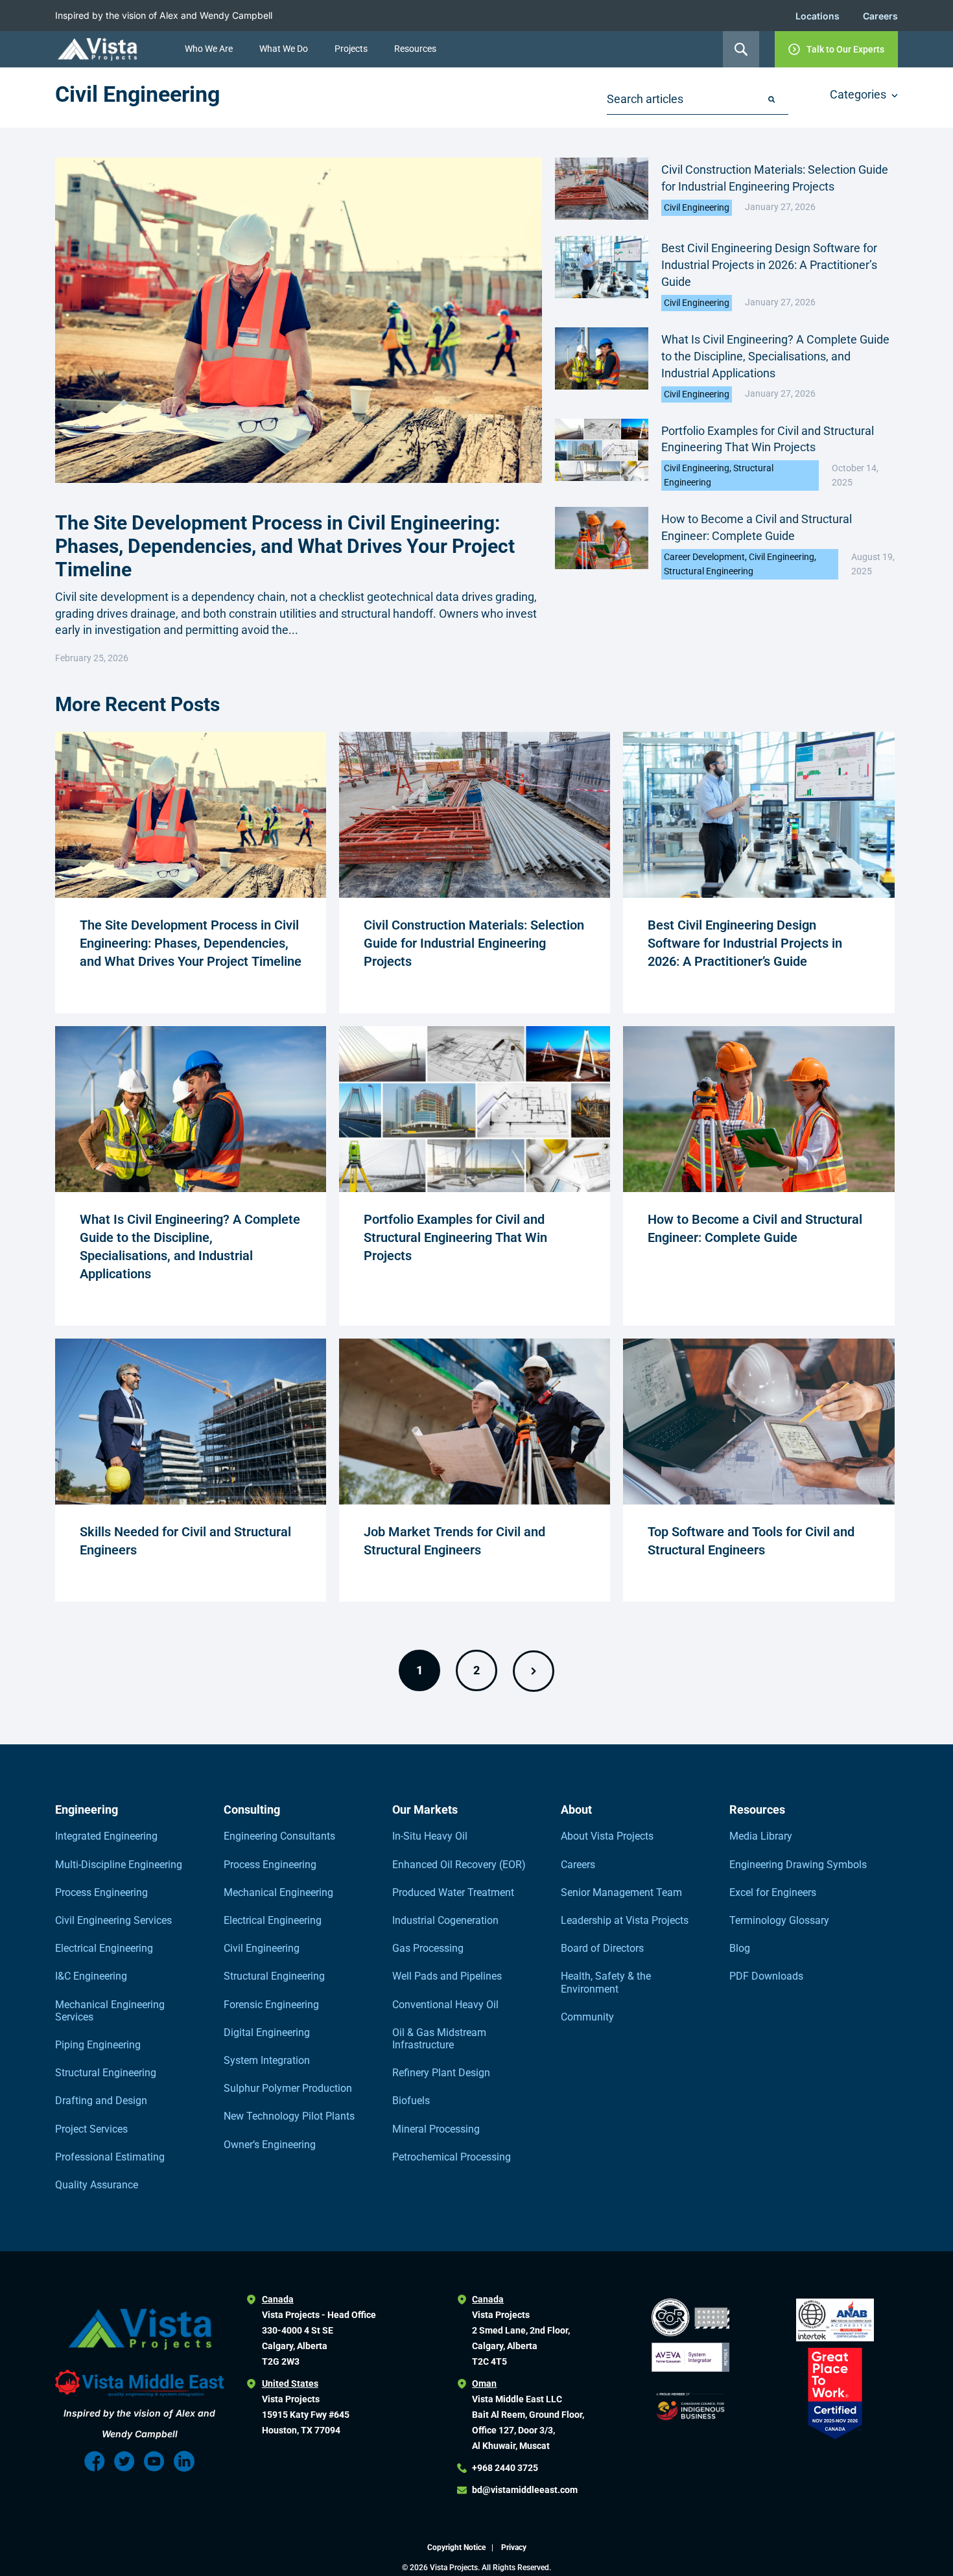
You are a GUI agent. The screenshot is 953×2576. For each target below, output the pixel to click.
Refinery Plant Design (441, 2073)
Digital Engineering (267, 2032)
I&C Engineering (91, 1976)
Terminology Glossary (779, 1920)
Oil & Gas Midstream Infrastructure (439, 2039)
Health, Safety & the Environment (606, 1982)
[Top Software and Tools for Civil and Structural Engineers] (759, 1501)
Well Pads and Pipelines (447, 1976)
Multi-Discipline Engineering (119, 1865)
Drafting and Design (101, 2101)
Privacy (514, 2547)
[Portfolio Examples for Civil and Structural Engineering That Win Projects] (475, 1188)
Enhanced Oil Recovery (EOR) (459, 1865)
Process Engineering (101, 1892)
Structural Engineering (709, 571)
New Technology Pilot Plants (289, 2116)
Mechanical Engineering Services (110, 2011)
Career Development (704, 557)
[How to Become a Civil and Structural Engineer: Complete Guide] (759, 1188)
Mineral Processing (436, 2129)
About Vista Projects (607, 1836)
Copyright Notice (457, 2547)
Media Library (761, 1836)
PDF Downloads (766, 1976)
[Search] (771, 100)
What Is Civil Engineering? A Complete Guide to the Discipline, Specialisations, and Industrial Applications (775, 356)
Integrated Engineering (106, 1836)
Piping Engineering (98, 2045)
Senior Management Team (621, 1892)
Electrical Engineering (104, 1948)
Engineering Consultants (279, 1836)
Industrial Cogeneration (445, 1920)
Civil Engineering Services (113, 1920)
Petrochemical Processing (452, 2157)
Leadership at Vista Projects (625, 1920)
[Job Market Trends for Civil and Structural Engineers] (475, 1501)
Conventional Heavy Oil (445, 2005)
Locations (818, 16)
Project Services (91, 2129)
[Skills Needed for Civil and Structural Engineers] (191, 1501)
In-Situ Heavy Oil (430, 1836)
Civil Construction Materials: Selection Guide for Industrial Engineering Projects (474, 943)
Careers (880, 16)
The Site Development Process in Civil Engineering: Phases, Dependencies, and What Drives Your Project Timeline (285, 546)
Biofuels (411, 2101)
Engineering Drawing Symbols (798, 1865)
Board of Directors (602, 1948)
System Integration (267, 2060)
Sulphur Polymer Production (288, 2088)
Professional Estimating (110, 2157)
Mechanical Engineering (278, 1892)
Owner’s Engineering (270, 2145)
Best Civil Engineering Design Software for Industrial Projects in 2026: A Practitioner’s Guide (769, 265)
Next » (534, 1671)
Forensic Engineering (271, 2005)
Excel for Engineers (773, 1892)
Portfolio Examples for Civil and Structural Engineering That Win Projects (455, 1237)
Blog (740, 1948)
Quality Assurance (97, 2185)
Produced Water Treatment (453, 1892)
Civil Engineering (697, 207)
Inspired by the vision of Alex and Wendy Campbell (164, 15)
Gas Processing (428, 1948)
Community (587, 2017)
